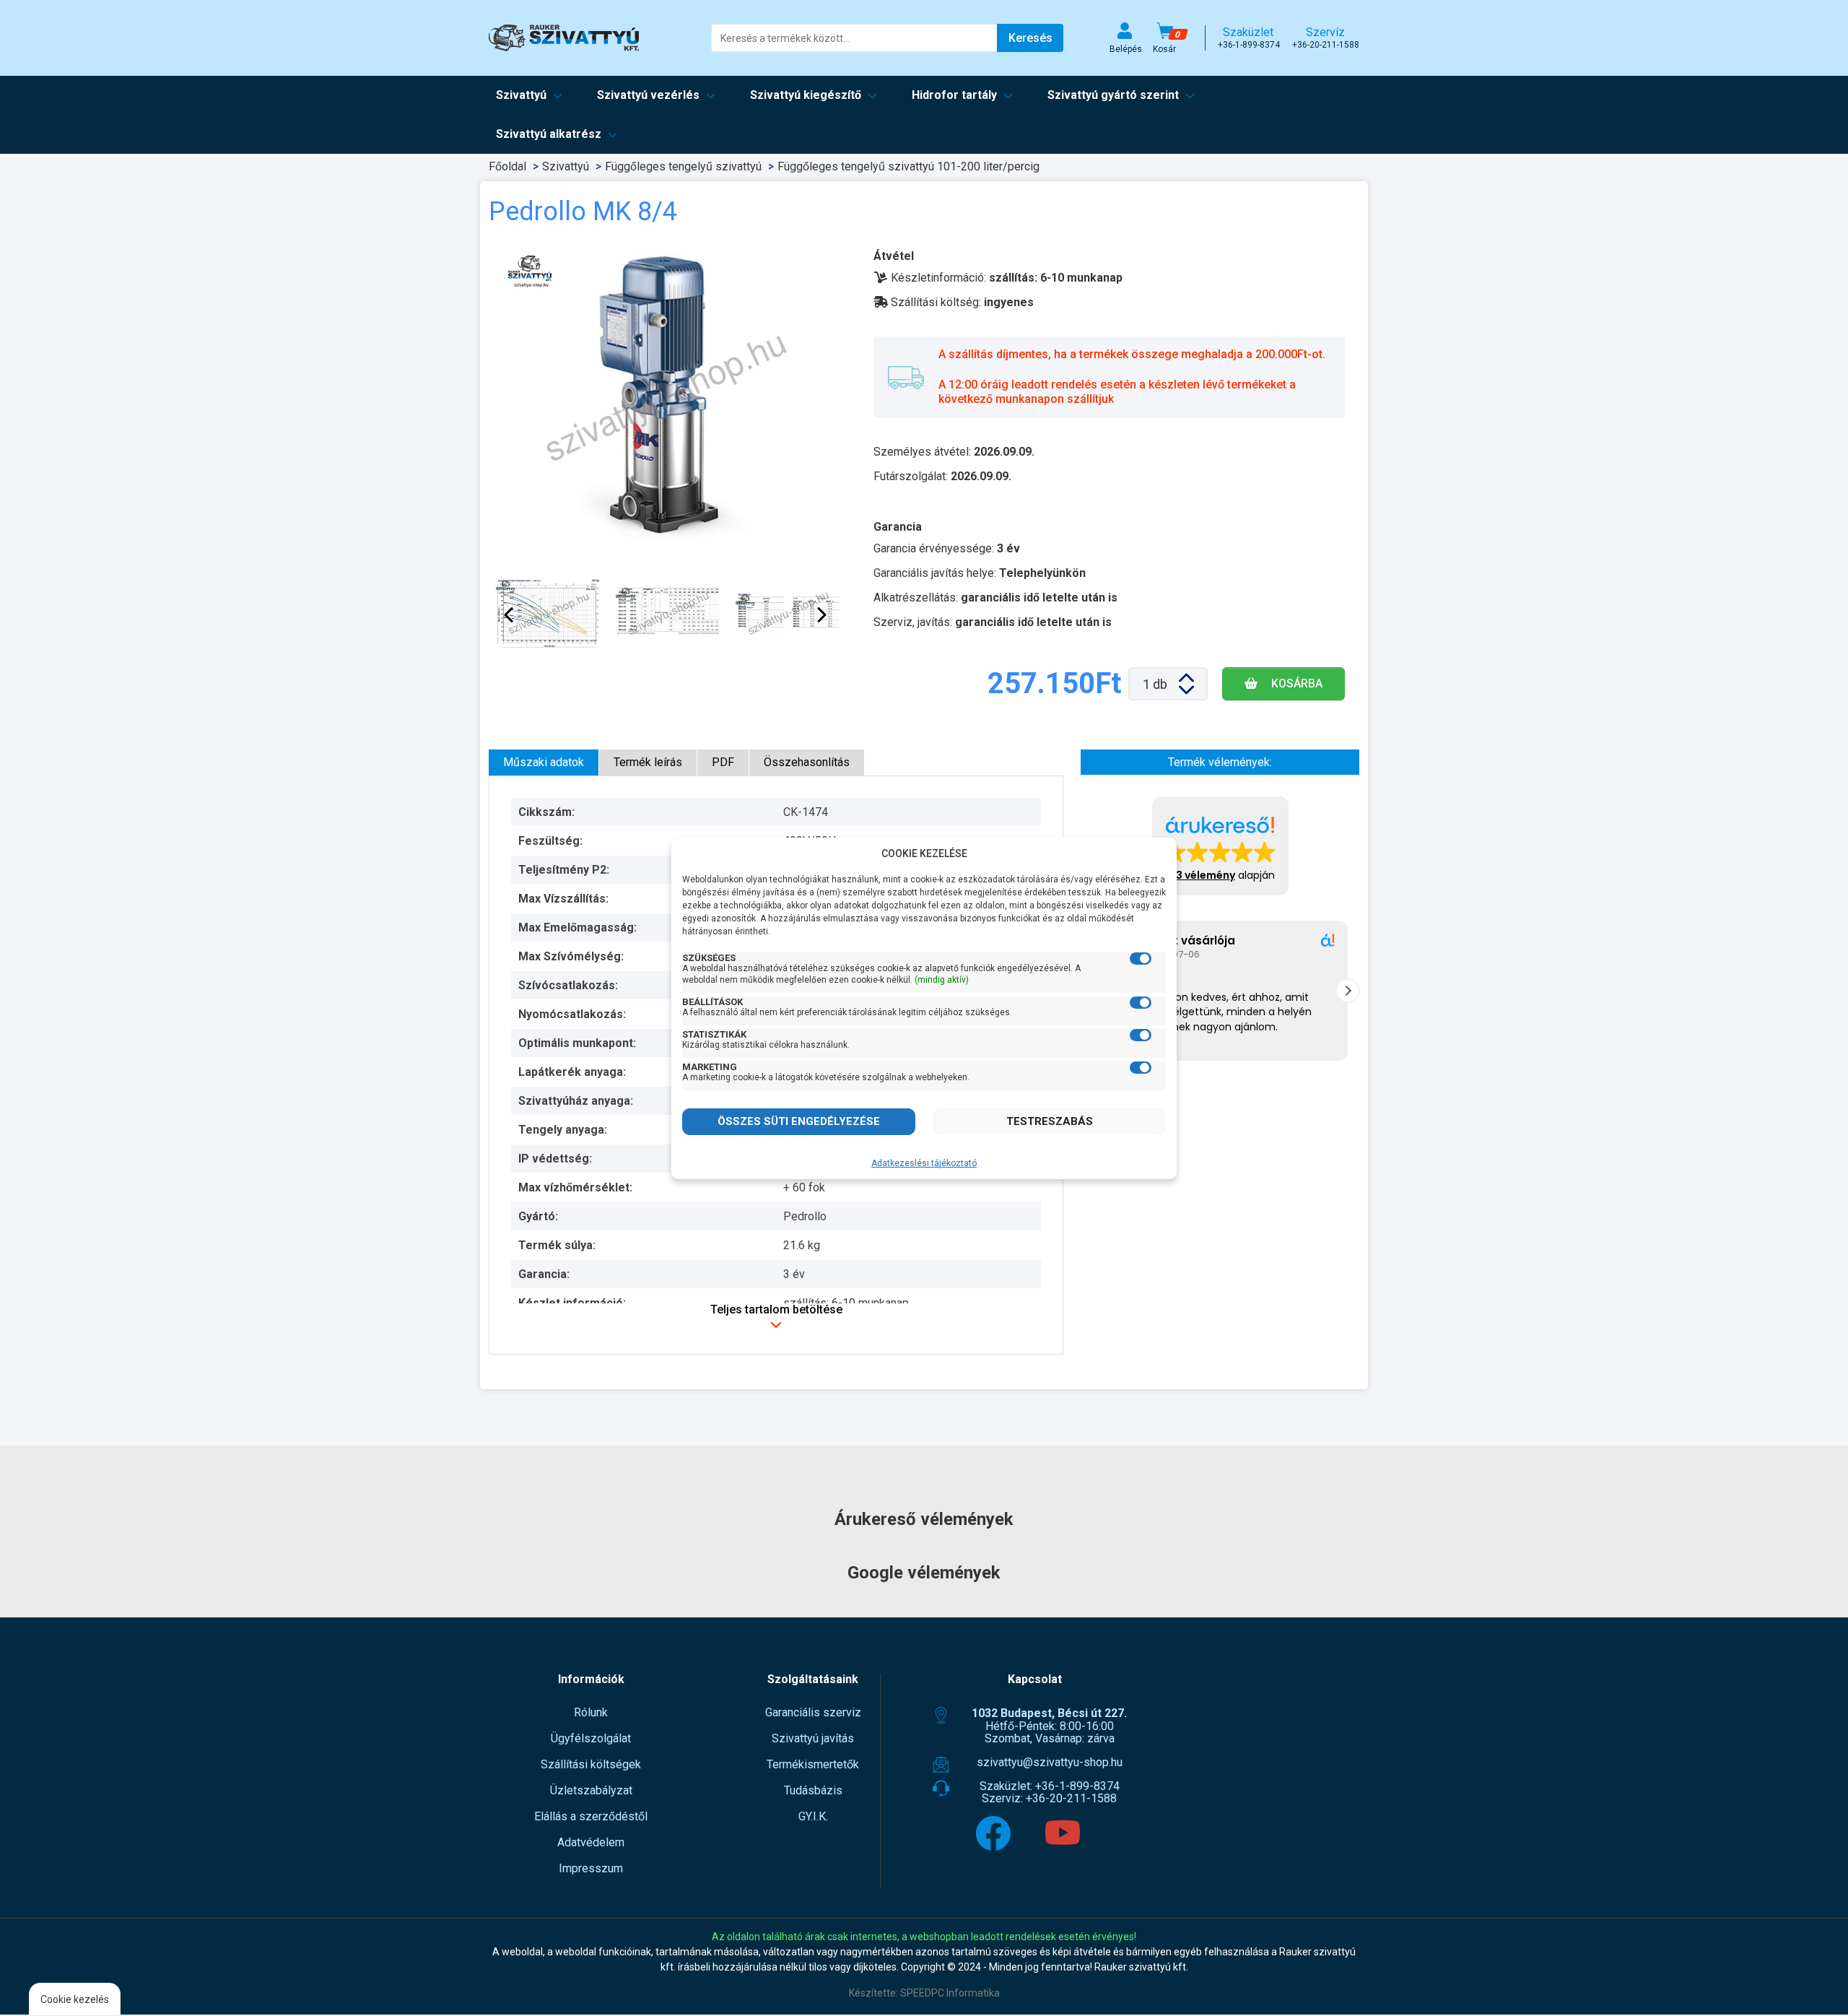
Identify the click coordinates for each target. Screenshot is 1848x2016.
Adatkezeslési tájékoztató (924, 1163)
